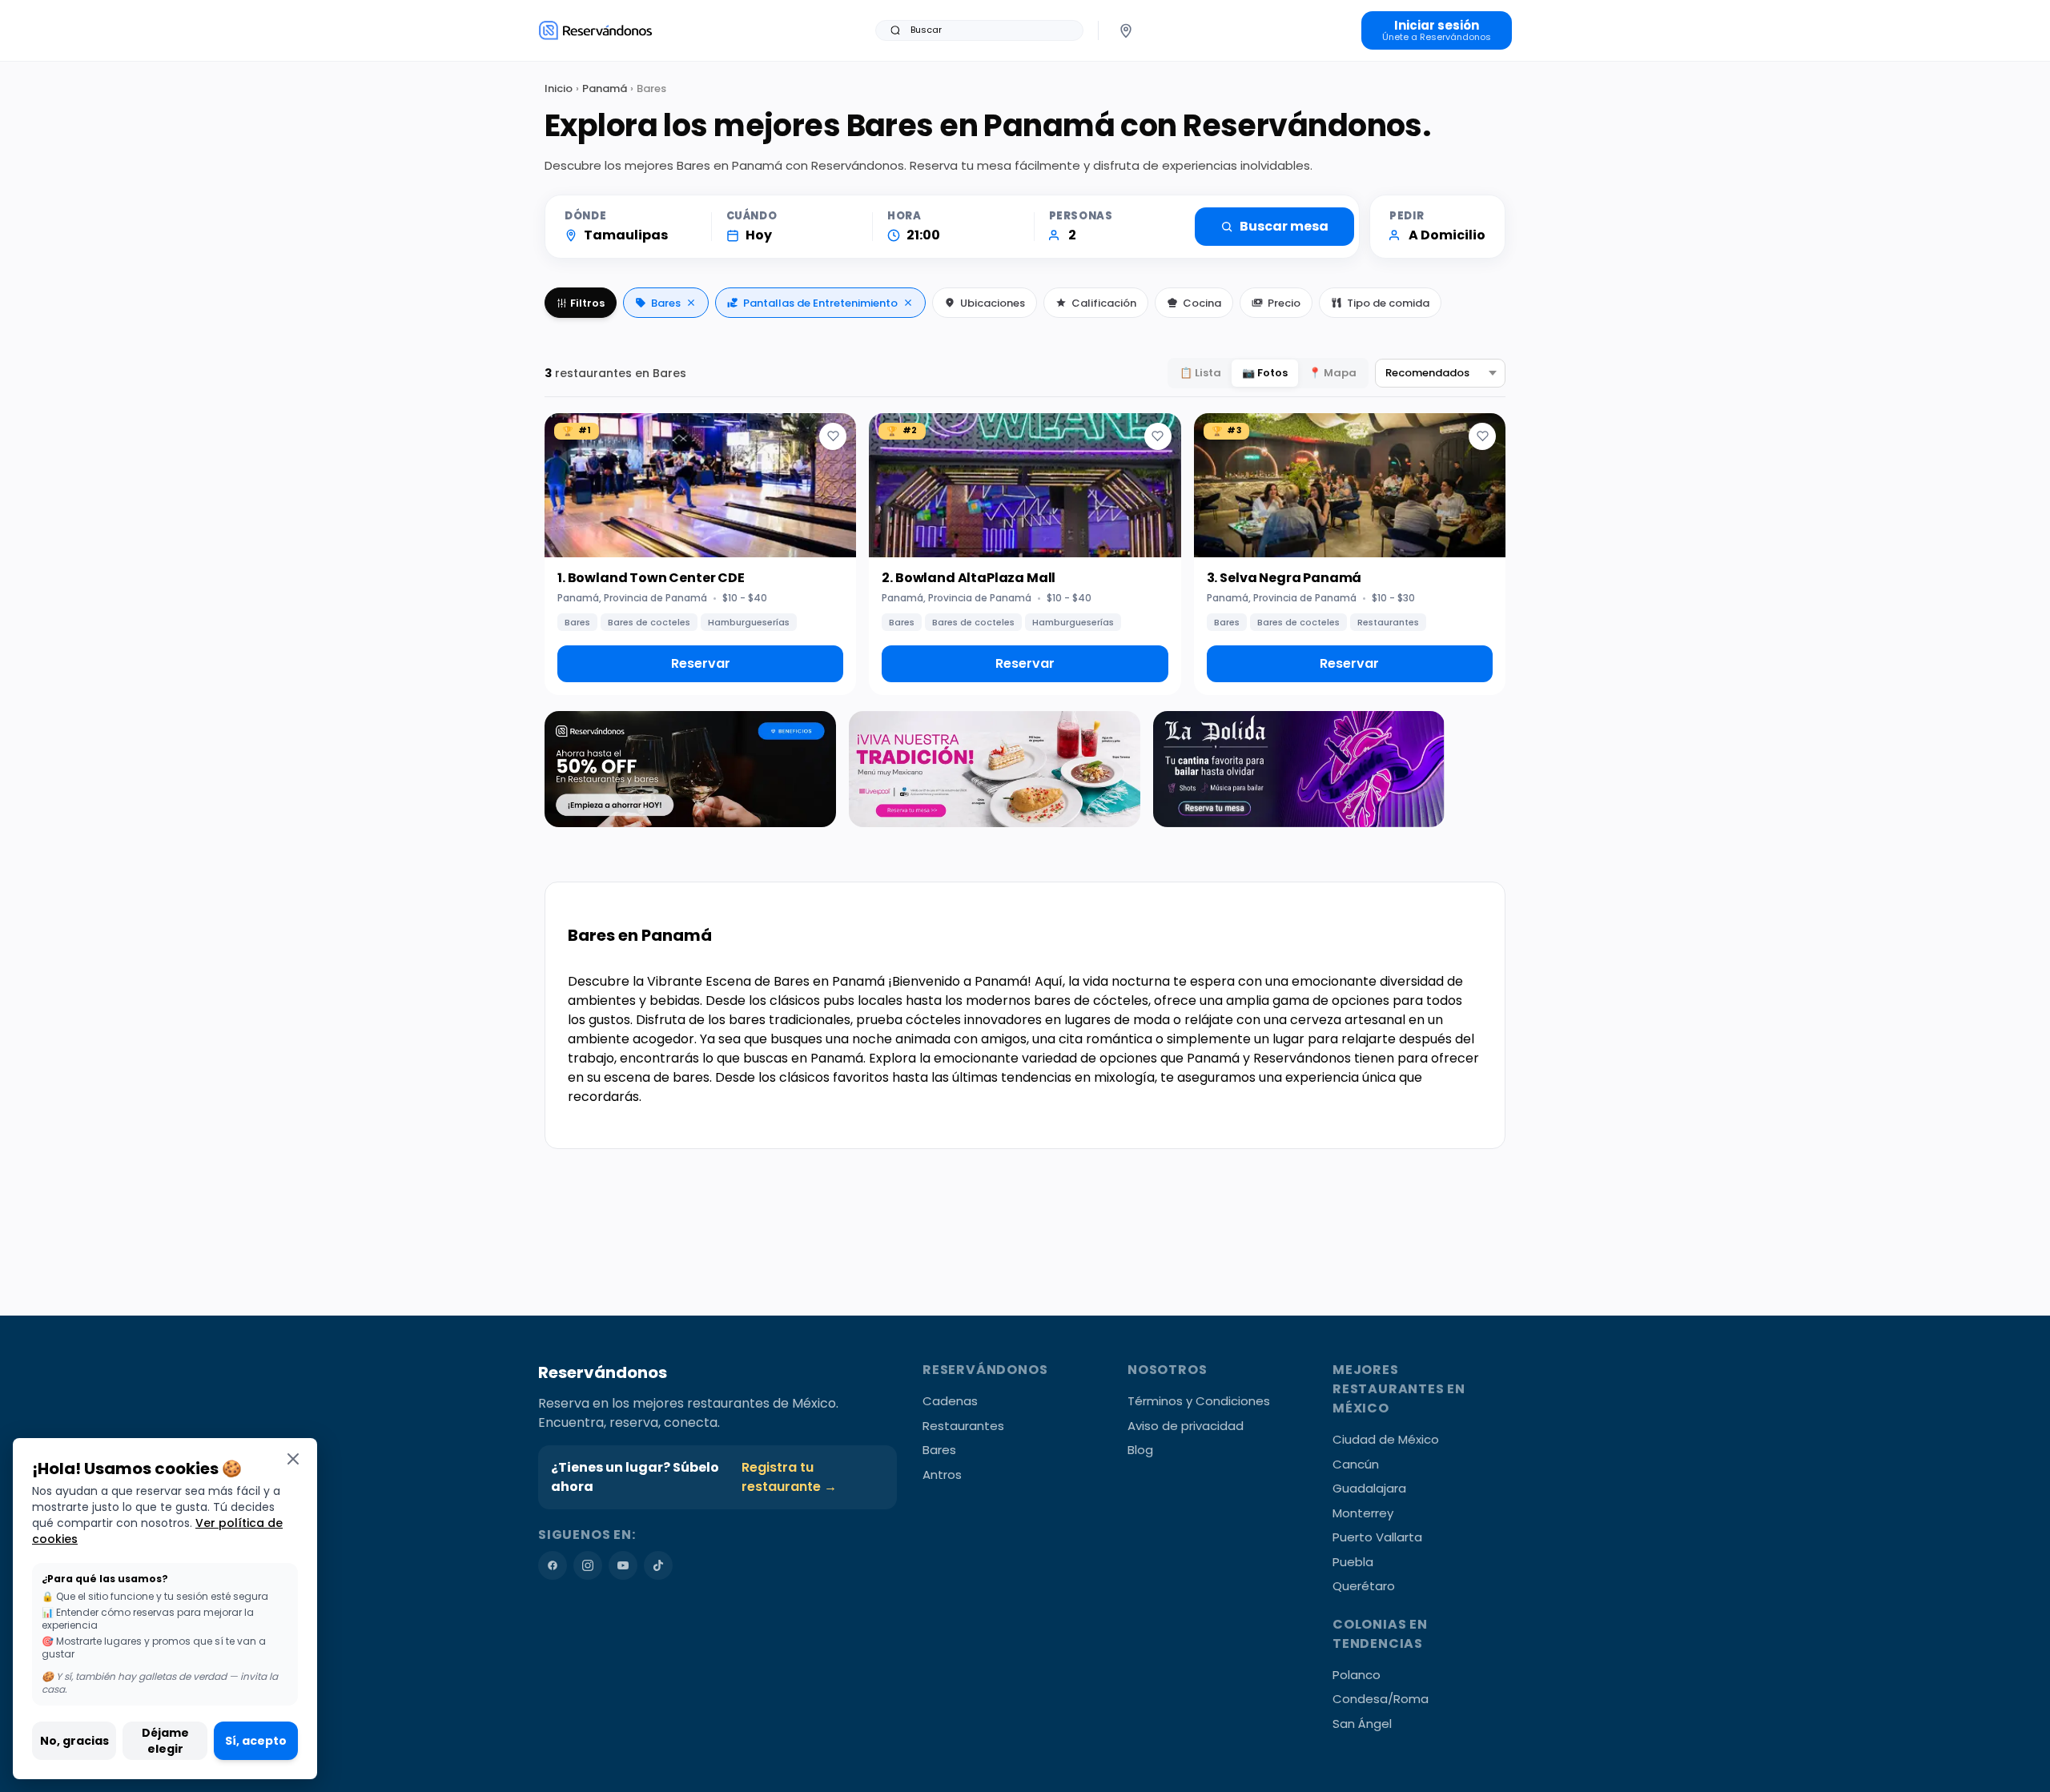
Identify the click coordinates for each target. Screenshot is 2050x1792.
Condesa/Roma (1381, 1699)
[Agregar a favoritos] (833, 436)
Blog (1140, 1450)
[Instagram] (588, 1565)
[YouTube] (623, 1565)
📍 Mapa (1332, 373)
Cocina (1202, 303)
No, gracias (74, 1741)
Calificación (1104, 303)
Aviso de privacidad (1186, 1426)
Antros (942, 1475)
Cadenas (950, 1401)
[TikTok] (658, 1565)
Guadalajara (1369, 1488)
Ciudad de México (1386, 1439)
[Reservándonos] (595, 30)
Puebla (1353, 1562)
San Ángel (1362, 1724)
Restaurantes (963, 1426)
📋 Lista (1200, 373)
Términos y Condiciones (1199, 1401)
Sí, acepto (256, 1741)
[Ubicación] (1126, 30)
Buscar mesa (1284, 226)
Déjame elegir (165, 1741)
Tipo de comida (1388, 303)
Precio (1284, 303)
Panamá (605, 88)
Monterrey (1363, 1513)
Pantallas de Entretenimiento (820, 303)
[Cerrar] (293, 1459)
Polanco (1357, 1675)
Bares (666, 303)
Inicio (559, 88)
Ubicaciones (993, 303)
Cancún (1356, 1464)
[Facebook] (553, 1565)
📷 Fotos (1265, 373)
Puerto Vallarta (1377, 1537)
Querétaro (1364, 1586)
